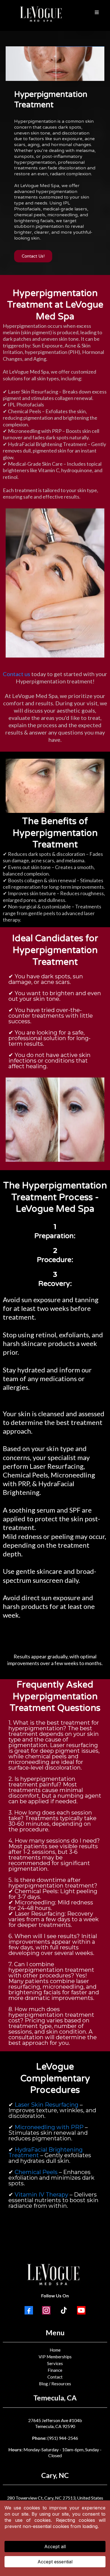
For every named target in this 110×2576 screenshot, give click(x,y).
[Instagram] (46, 2310)
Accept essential (55, 2562)
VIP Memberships (55, 2357)
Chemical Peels (36, 2172)
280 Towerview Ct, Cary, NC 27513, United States (55, 2498)
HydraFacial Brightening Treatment (46, 2152)
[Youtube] (81, 2310)
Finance (55, 2370)
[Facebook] (29, 2310)
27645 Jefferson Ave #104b (55, 2420)
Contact (55, 2377)
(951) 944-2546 (63, 2438)
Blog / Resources (55, 2384)
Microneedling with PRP (49, 2127)
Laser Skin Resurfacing (47, 2105)
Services (55, 2363)
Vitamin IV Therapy (41, 2195)
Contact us (16, 674)
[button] (97, 13)
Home (55, 2350)
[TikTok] (64, 2310)
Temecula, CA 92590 (55, 2426)
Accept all (55, 2547)
